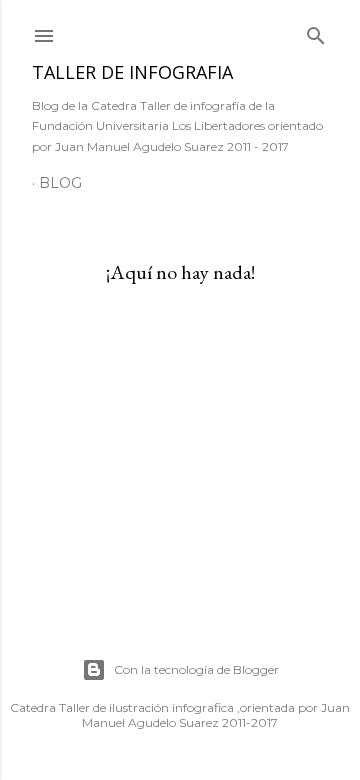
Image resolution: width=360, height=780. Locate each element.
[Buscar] (316, 31)
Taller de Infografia (132, 72)
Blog (60, 183)
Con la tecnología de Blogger (196, 669)
